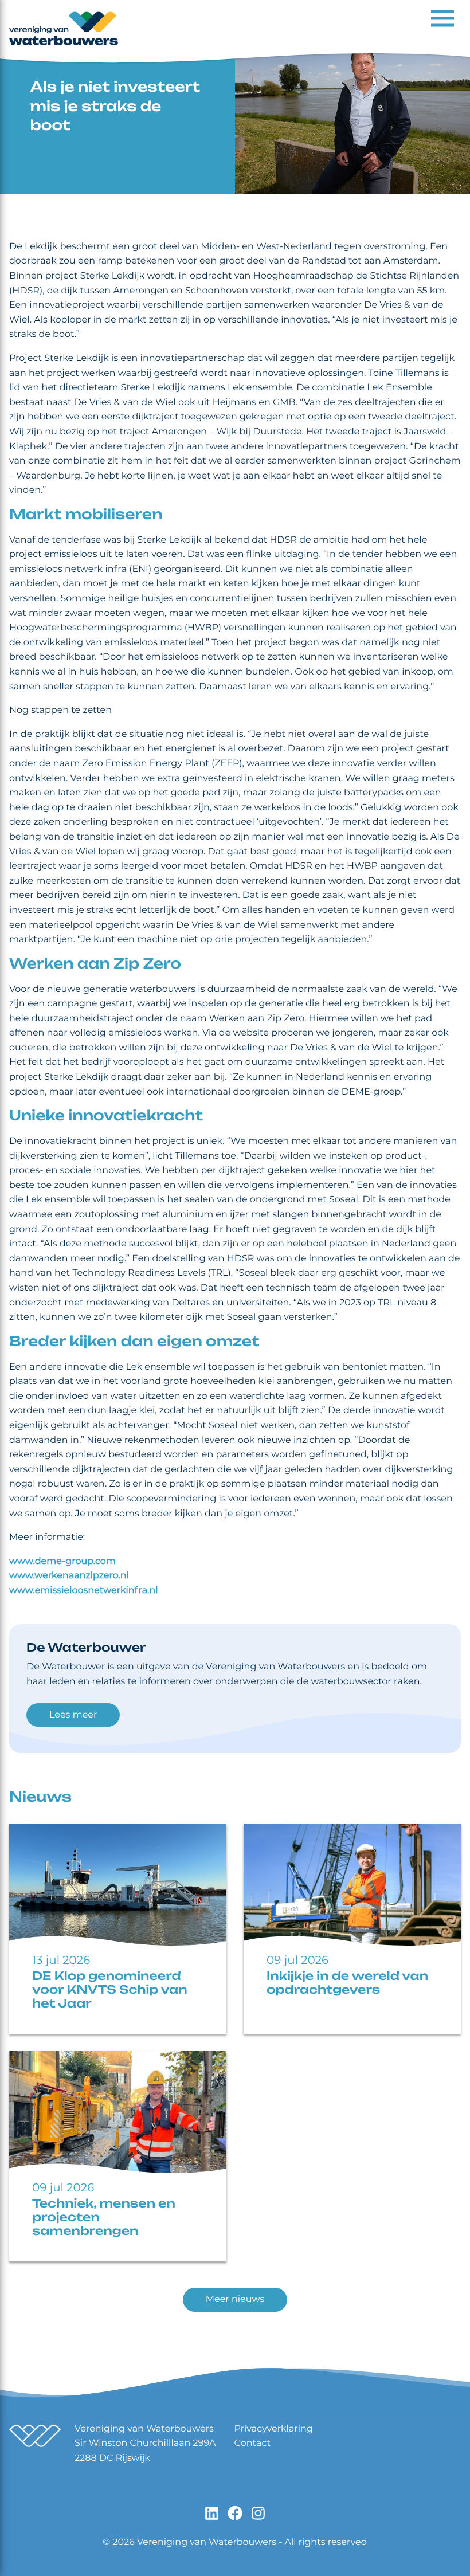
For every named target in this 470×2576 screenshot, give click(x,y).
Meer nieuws (235, 2299)
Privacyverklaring (274, 2429)
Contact (253, 2443)
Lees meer (73, 1715)
